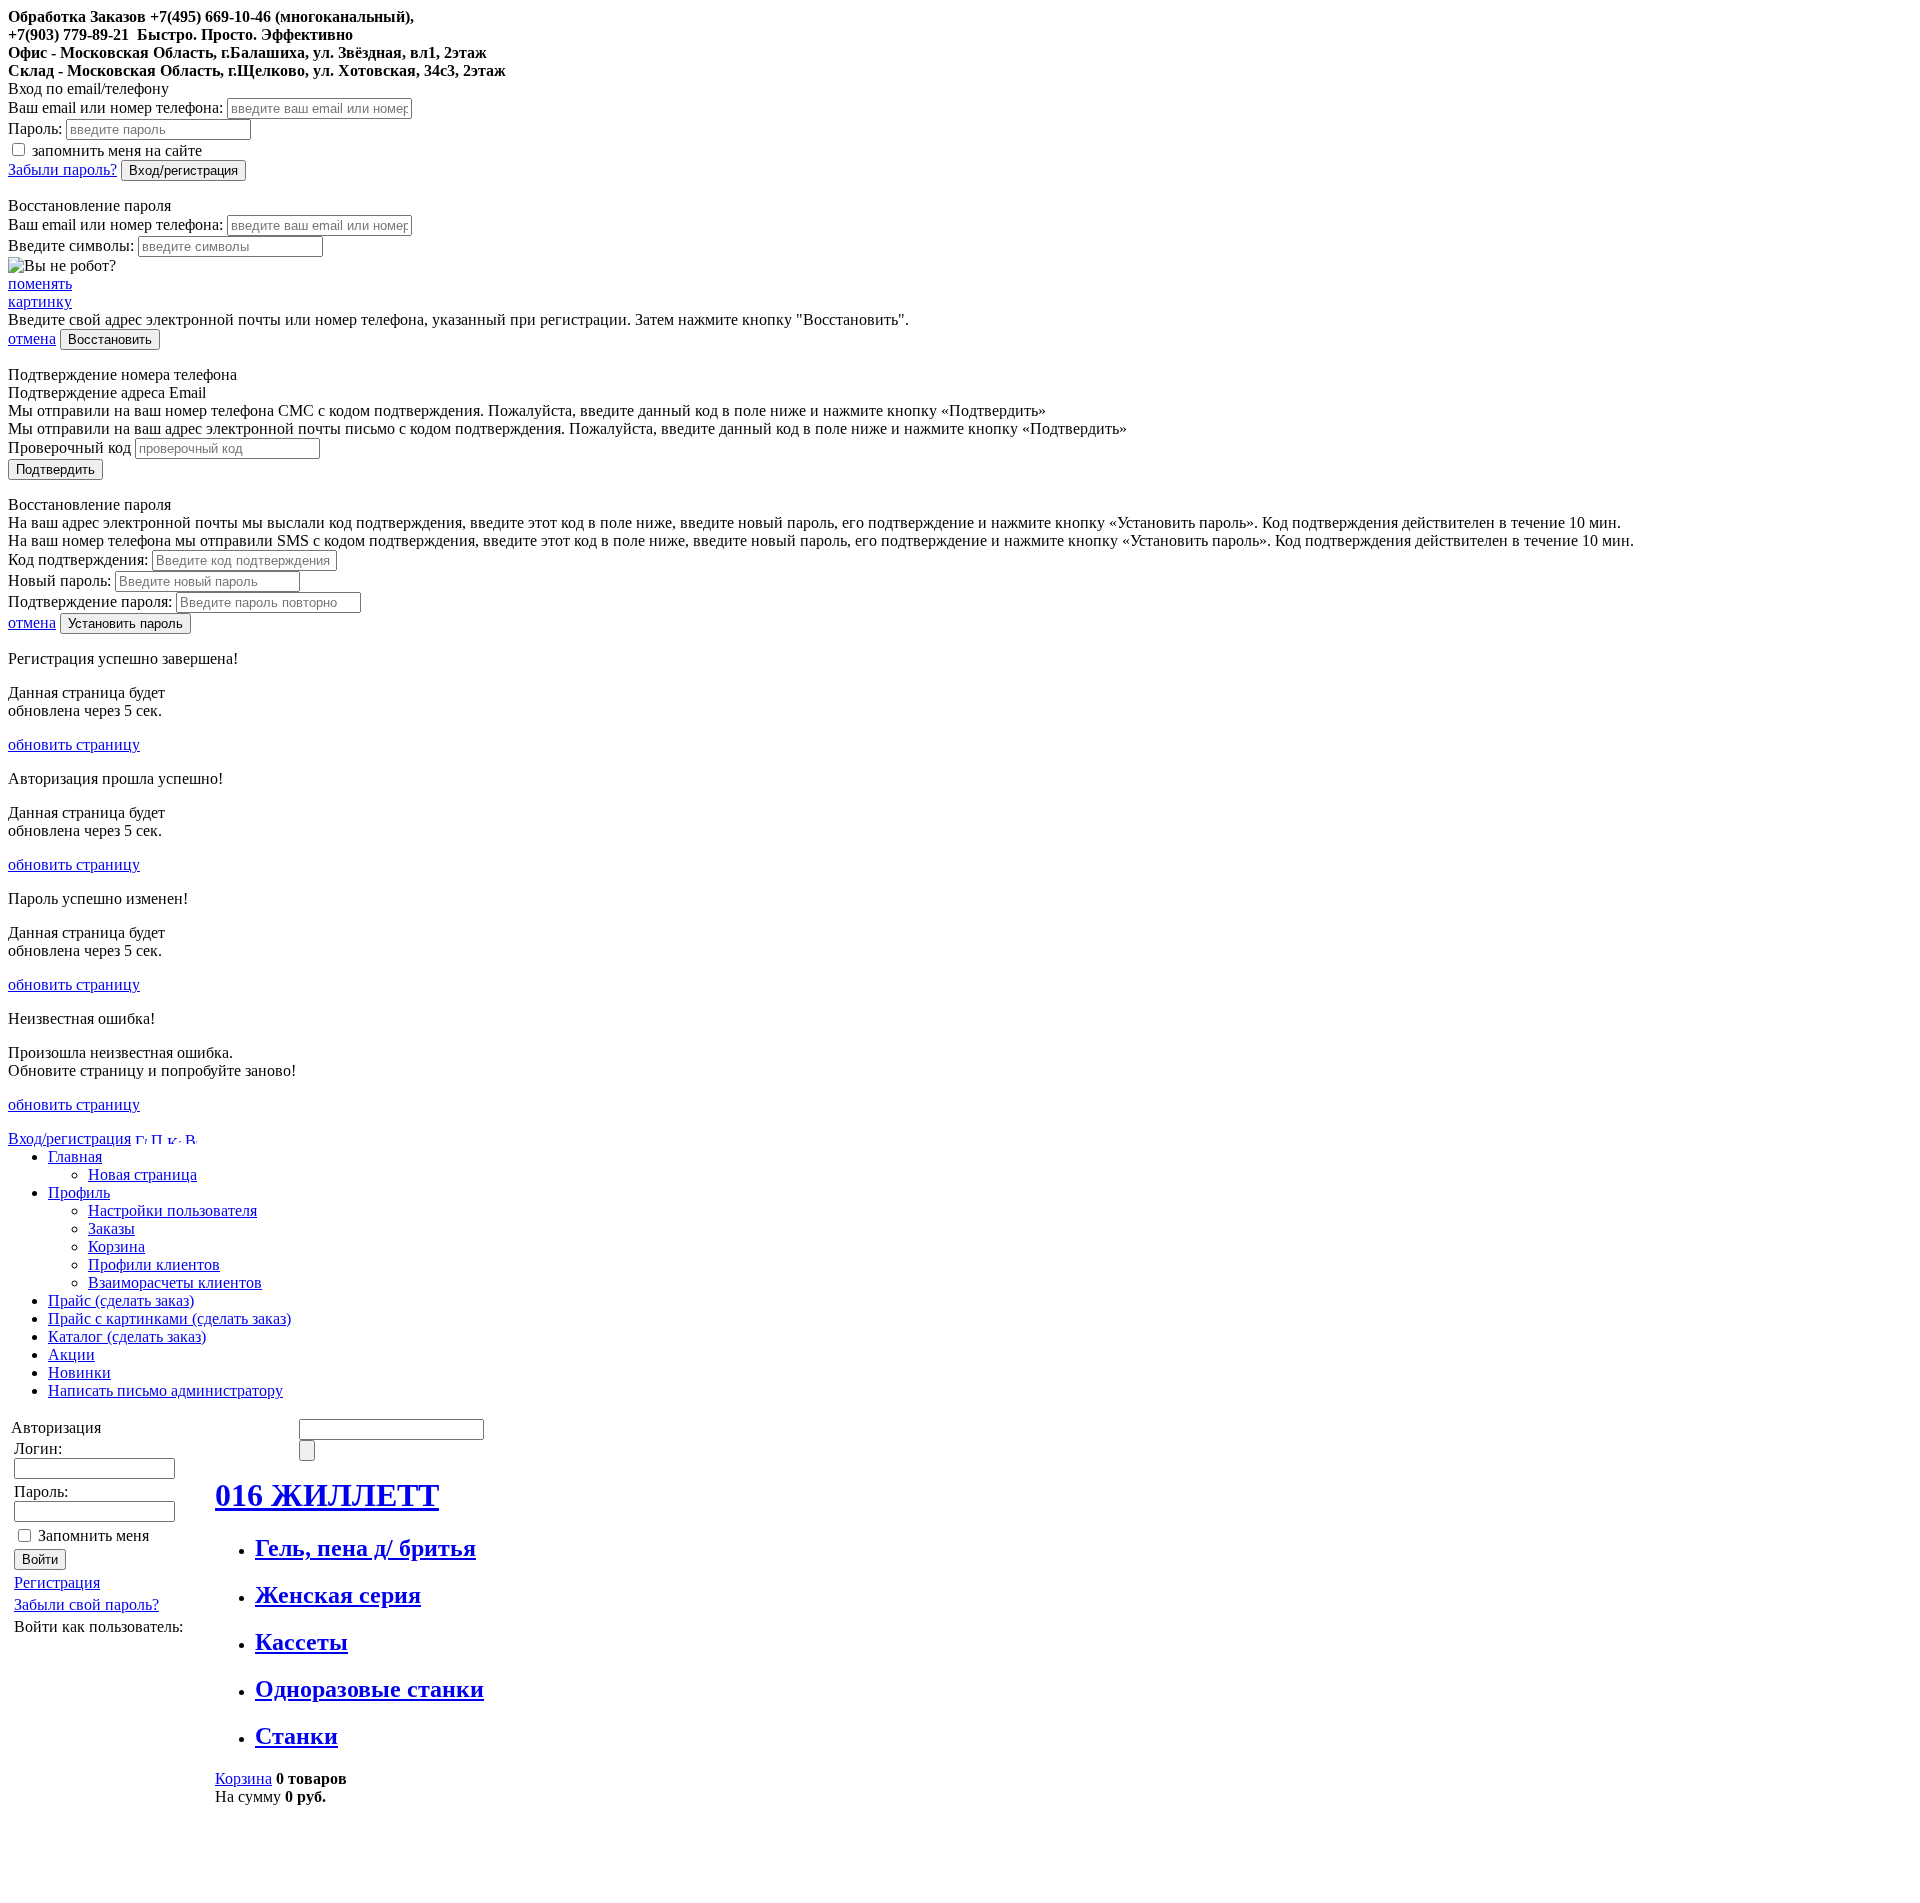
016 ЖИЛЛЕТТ (327, 1495)
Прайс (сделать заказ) (121, 1300)
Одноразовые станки (369, 1689)
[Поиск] (157, 1138)
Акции (71, 1354)
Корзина (116, 1246)
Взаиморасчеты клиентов (175, 1282)
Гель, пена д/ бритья (365, 1548)
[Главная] (141, 1138)
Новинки (79, 1372)
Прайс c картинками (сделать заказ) (169, 1318)
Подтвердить (55, 469)
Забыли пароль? (62, 169)
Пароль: (35, 128)
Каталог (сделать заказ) (127, 1336)
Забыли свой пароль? (86, 1604)
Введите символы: (71, 245)
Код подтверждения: (78, 559)
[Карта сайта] (174, 1138)
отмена (32, 338)
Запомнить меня (93, 1535)
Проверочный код (69, 447)
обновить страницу (74, 744)
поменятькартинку (40, 292)
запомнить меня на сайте (115, 150)
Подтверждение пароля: (90, 601)
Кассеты (301, 1642)
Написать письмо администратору (165, 1390)
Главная (75, 1156)
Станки (296, 1736)
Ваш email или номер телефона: (115, 107)
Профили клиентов (154, 1264)
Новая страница (142, 1174)
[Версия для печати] (191, 1138)
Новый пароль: (59, 580)
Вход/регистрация (183, 170)
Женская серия (338, 1595)
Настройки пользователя (172, 1210)
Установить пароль (125, 623)
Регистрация (57, 1582)
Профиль (79, 1192)
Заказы (111, 1228)
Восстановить (110, 339)
